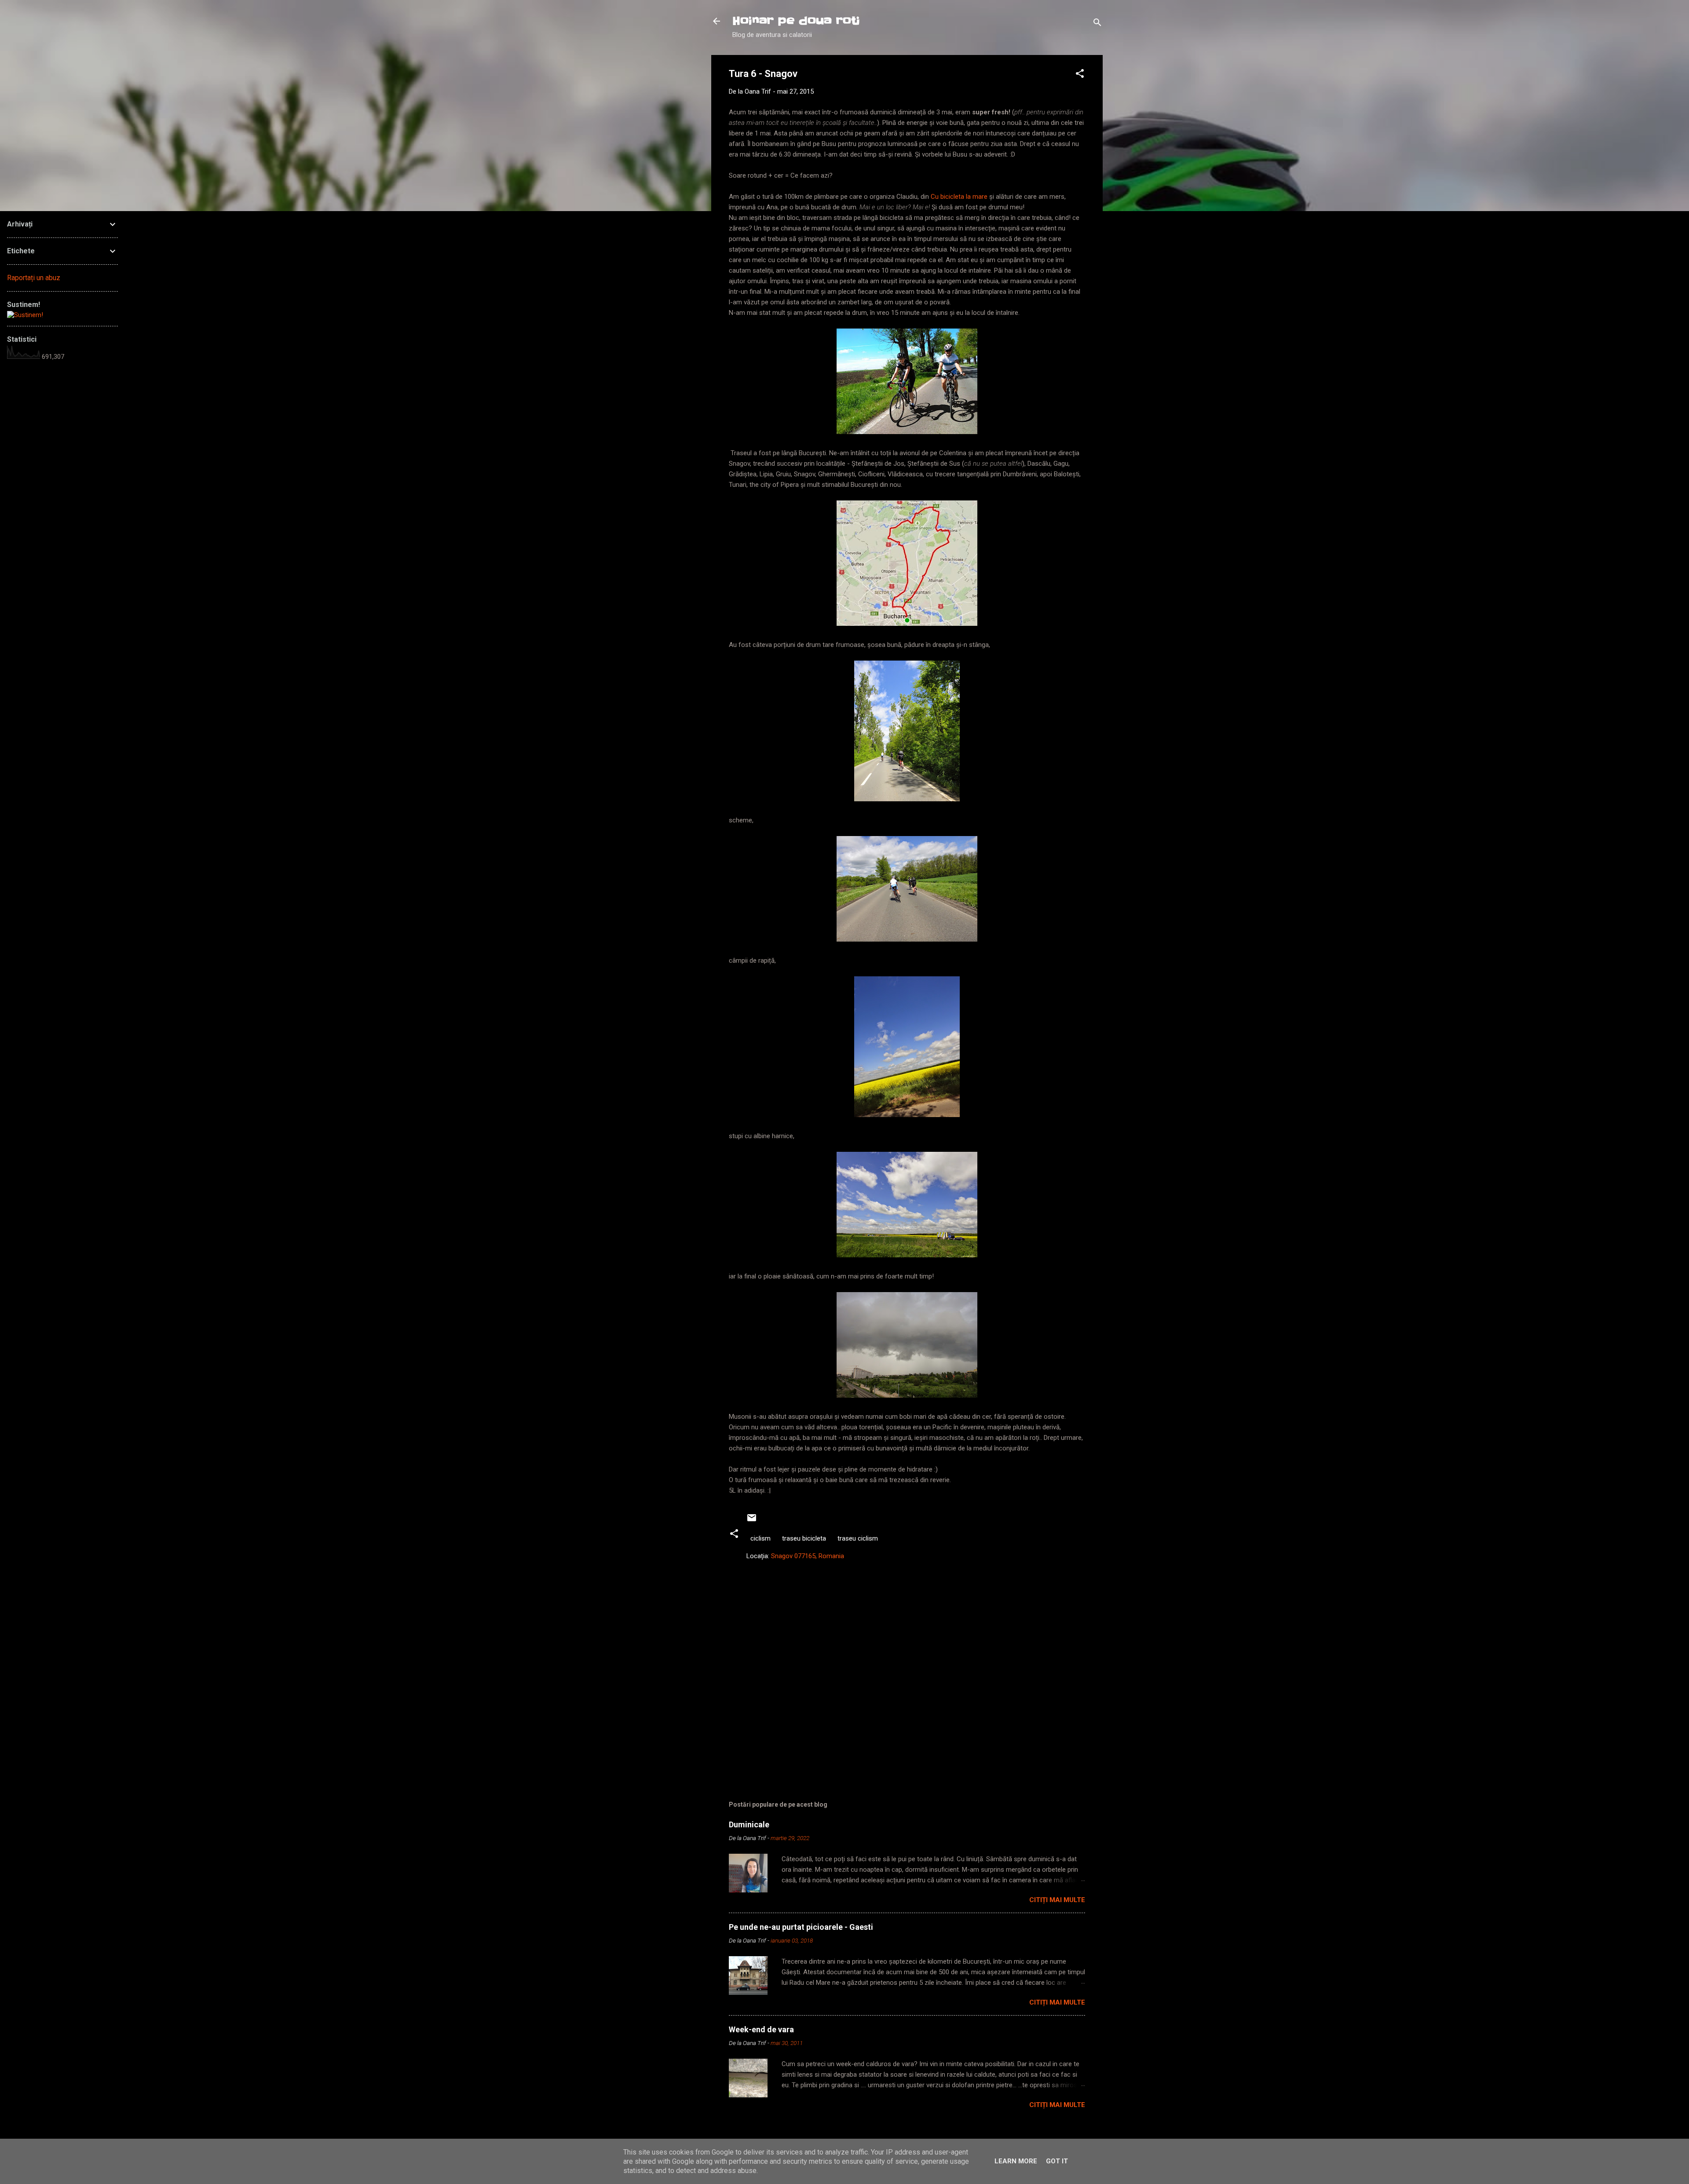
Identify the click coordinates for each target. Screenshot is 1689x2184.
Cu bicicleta (947, 197)
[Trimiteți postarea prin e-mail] (752, 1521)
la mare (977, 197)
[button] (1080, 75)
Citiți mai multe (1057, 1900)
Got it (1057, 2161)
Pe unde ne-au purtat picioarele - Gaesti (801, 1927)
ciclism (760, 1538)
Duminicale (749, 1824)
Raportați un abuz (34, 278)
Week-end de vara (761, 2029)
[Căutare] (1097, 24)
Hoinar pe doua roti (796, 21)
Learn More (1016, 2161)
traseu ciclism (858, 1538)
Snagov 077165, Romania (808, 1556)
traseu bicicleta (804, 1538)
